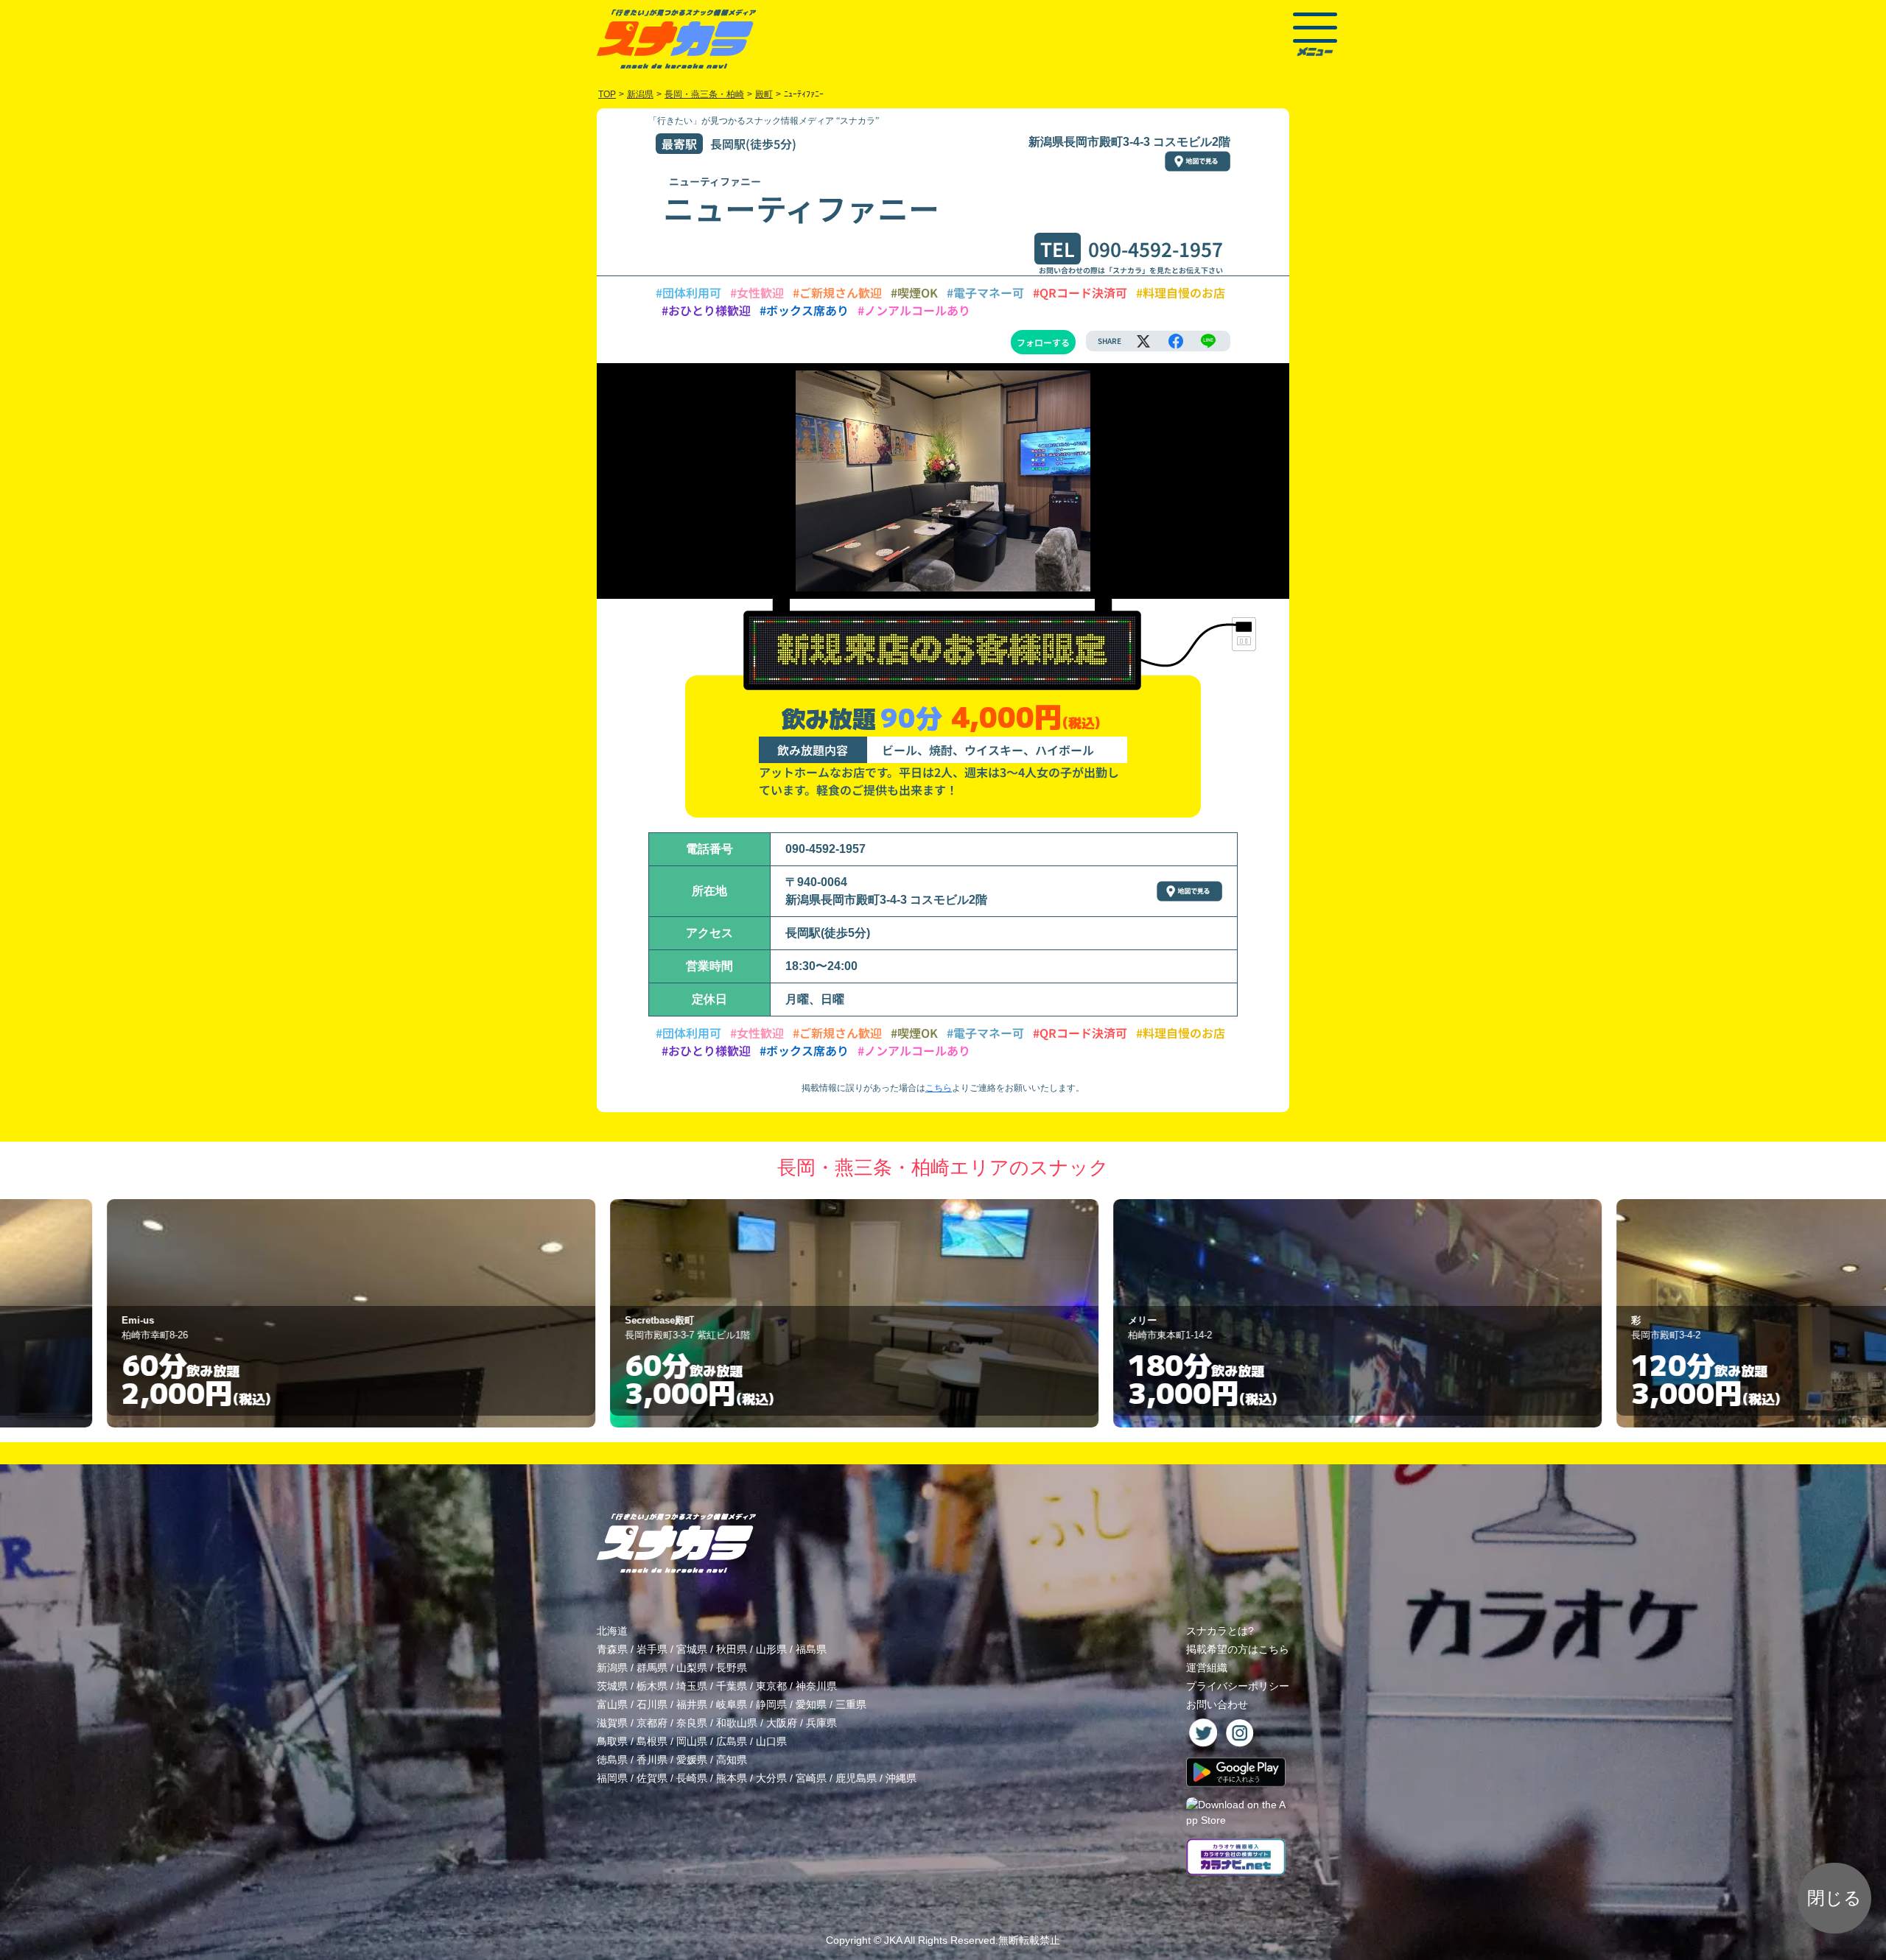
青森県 (612, 1649)
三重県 (851, 1704)
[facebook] (1176, 341)
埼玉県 (692, 1686)
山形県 (771, 1649)
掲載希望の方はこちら (1238, 1649)
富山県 (612, 1704)
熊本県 (732, 1778)
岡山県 (692, 1741)
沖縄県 (901, 1778)
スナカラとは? (1220, 1631)
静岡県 (771, 1704)
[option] (440, 1313)
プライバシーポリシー (1238, 1686)
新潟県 (612, 1668)
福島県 (811, 1649)
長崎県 (692, 1778)
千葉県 (732, 1686)
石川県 (652, 1704)
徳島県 (612, 1760)
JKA (893, 1940)
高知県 (732, 1760)
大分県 (771, 1778)
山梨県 (692, 1668)
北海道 (612, 1631)
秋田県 (732, 1649)
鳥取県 (612, 1741)
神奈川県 (816, 1686)
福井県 (692, 1704)
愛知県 (811, 1704)
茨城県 (612, 1686)
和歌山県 (737, 1723)
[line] (1208, 341)
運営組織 (1207, 1668)
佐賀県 (652, 1778)
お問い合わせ (1217, 1704)
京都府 (652, 1723)
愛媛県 (692, 1760)
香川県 (652, 1760)
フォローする (1043, 342)
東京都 (771, 1686)
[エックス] (1143, 341)
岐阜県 (732, 1704)
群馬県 (652, 1668)
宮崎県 (811, 1778)
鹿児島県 (856, 1778)
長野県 (732, 1668)
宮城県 (692, 1649)
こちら (939, 1088)
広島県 (732, 1741)
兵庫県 (821, 1723)
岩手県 (652, 1649)
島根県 (652, 1741)
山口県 (771, 1741)
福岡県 (612, 1778)
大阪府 (782, 1723)
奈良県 (692, 1723)
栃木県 (652, 1686)
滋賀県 (612, 1723)
